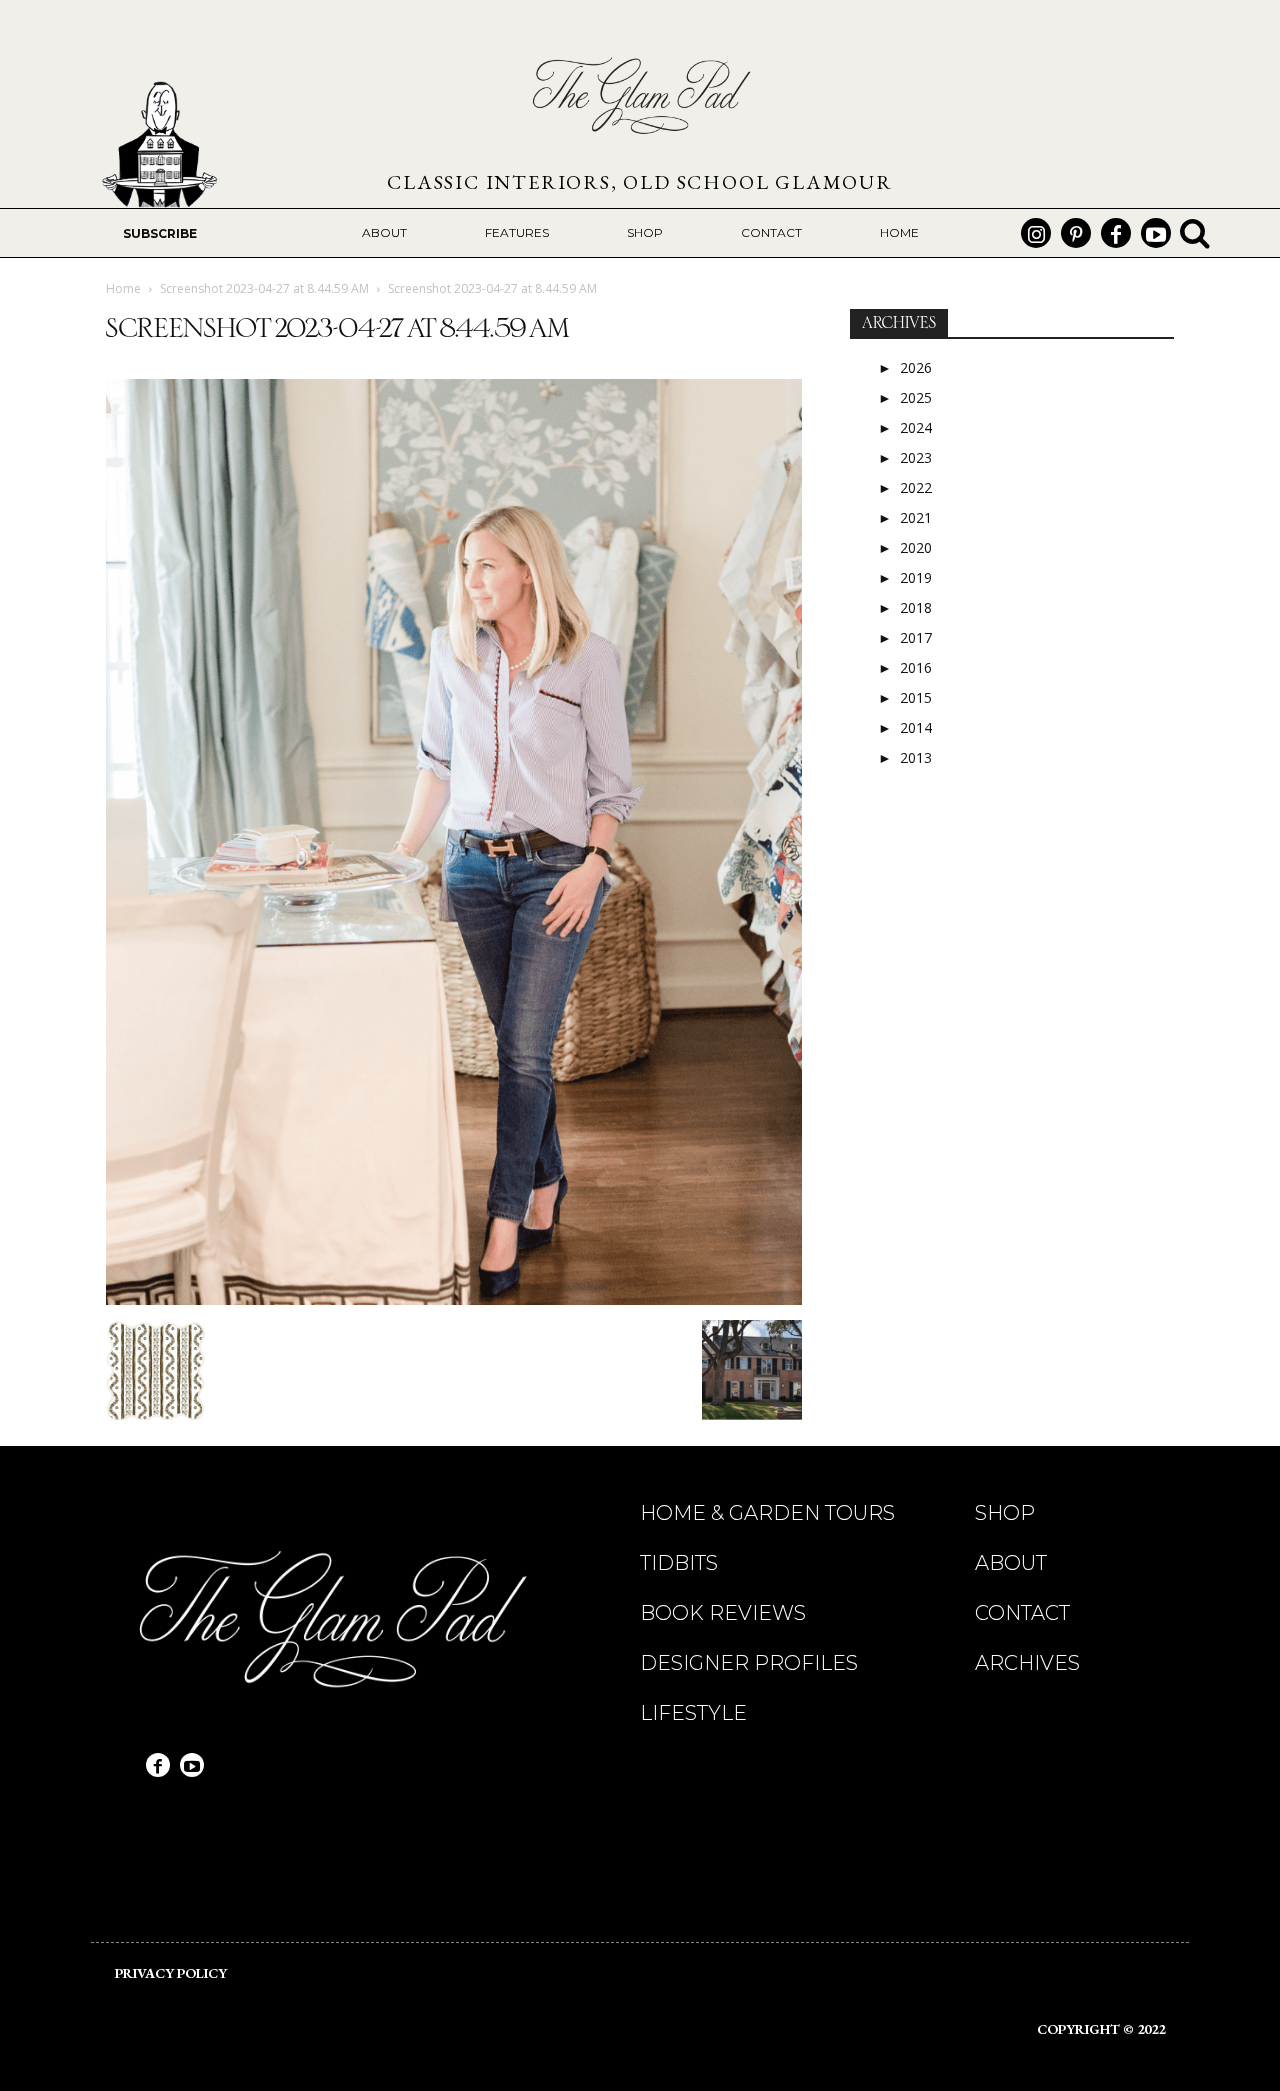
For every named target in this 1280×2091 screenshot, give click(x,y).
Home (123, 288)
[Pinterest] (1076, 233)
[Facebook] (1116, 233)
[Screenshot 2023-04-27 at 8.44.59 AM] (454, 1299)
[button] (1195, 233)
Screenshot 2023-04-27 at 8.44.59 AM (264, 288)
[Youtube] (1156, 233)
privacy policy (171, 1973)
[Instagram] (1036, 233)
